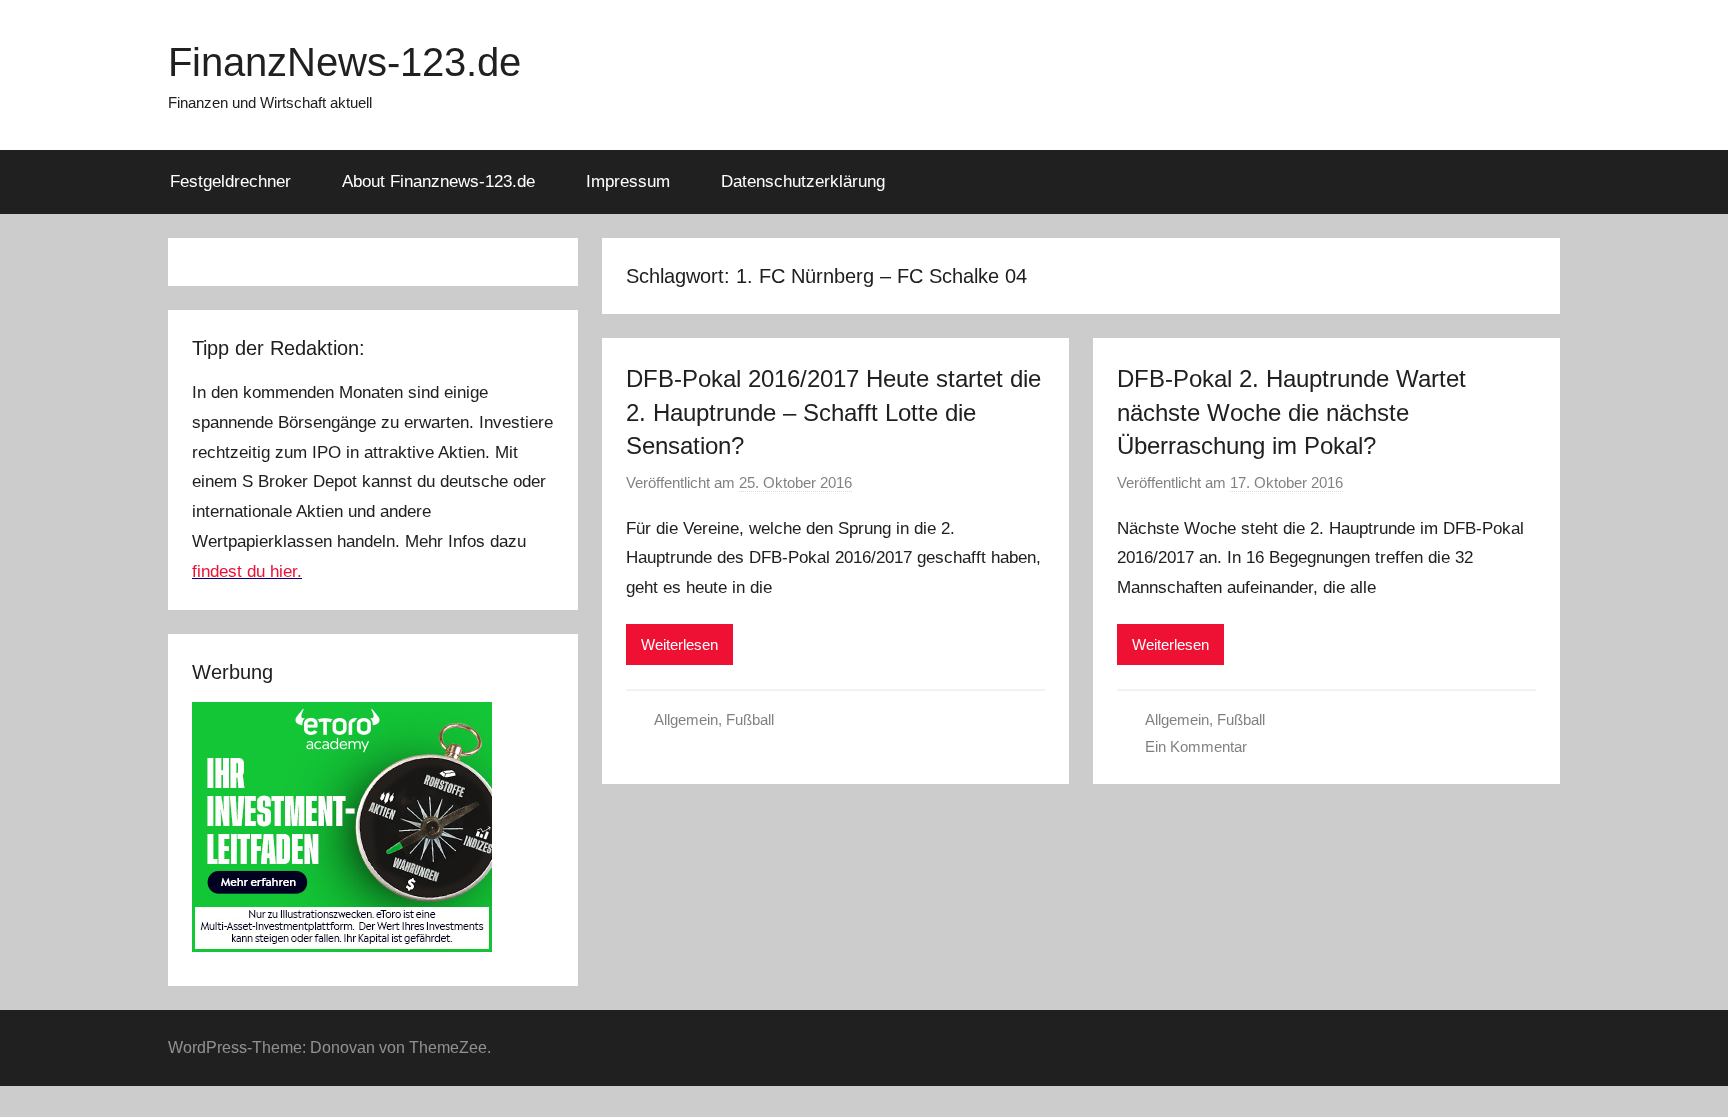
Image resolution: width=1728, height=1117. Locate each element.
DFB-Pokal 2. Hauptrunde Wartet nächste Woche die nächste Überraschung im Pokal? (1291, 412)
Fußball (750, 719)
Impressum (628, 181)
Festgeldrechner (230, 181)
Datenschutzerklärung (803, 181)
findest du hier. (247, 571)
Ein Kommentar (1196, 746)
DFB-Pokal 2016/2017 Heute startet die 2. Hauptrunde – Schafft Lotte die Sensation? (833, 412)
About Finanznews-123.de (438, 181)
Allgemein (686, 719)
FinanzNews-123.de (344, 62)
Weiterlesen (679, 644)
